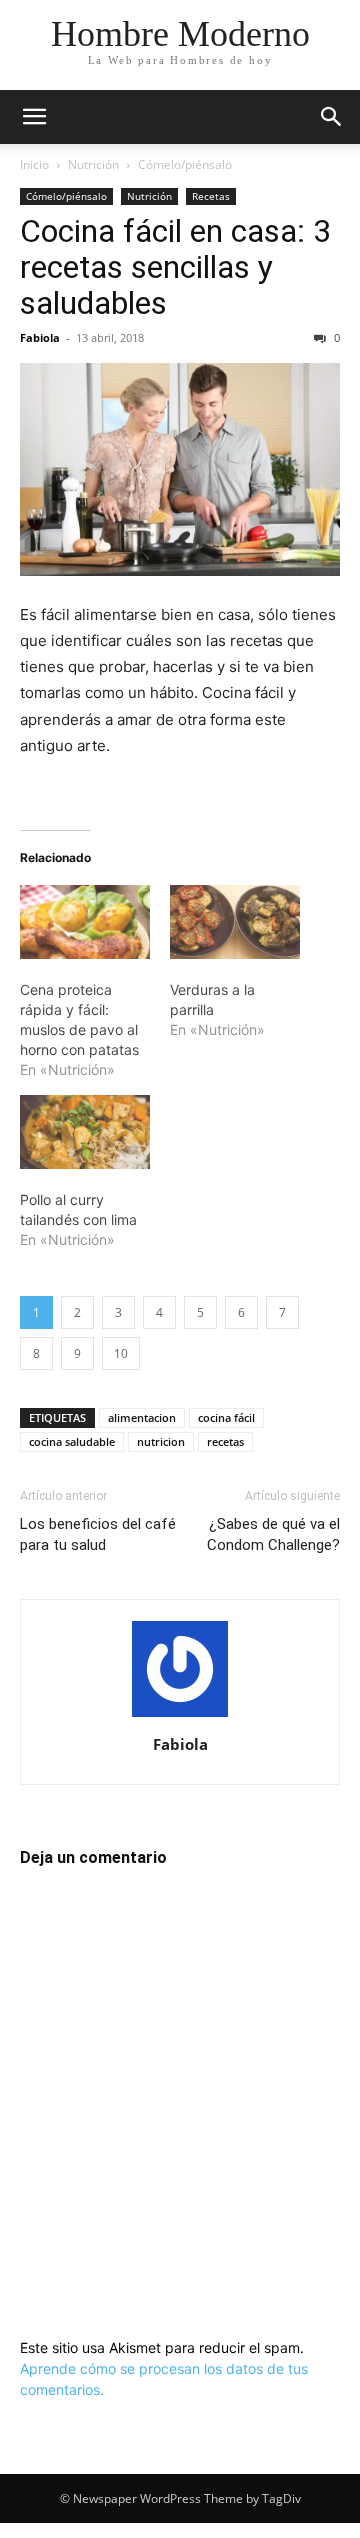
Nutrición (93, 164)
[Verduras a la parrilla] (235, 922)
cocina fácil (226, 1417)
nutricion (161, 1441)
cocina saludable (72, 1441)
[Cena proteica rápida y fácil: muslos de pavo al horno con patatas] (85, 922)
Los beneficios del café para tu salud (98, 1534)
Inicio (34, 164)
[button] (34, 117)
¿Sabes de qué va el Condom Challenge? (273, 1534)
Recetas (211, 196)
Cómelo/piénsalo (185, 164)
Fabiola (40, 337)
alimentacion (142, 1417)
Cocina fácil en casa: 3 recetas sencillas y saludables (175, 267)
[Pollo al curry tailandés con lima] (85, 1132)
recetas (225, 1441)
